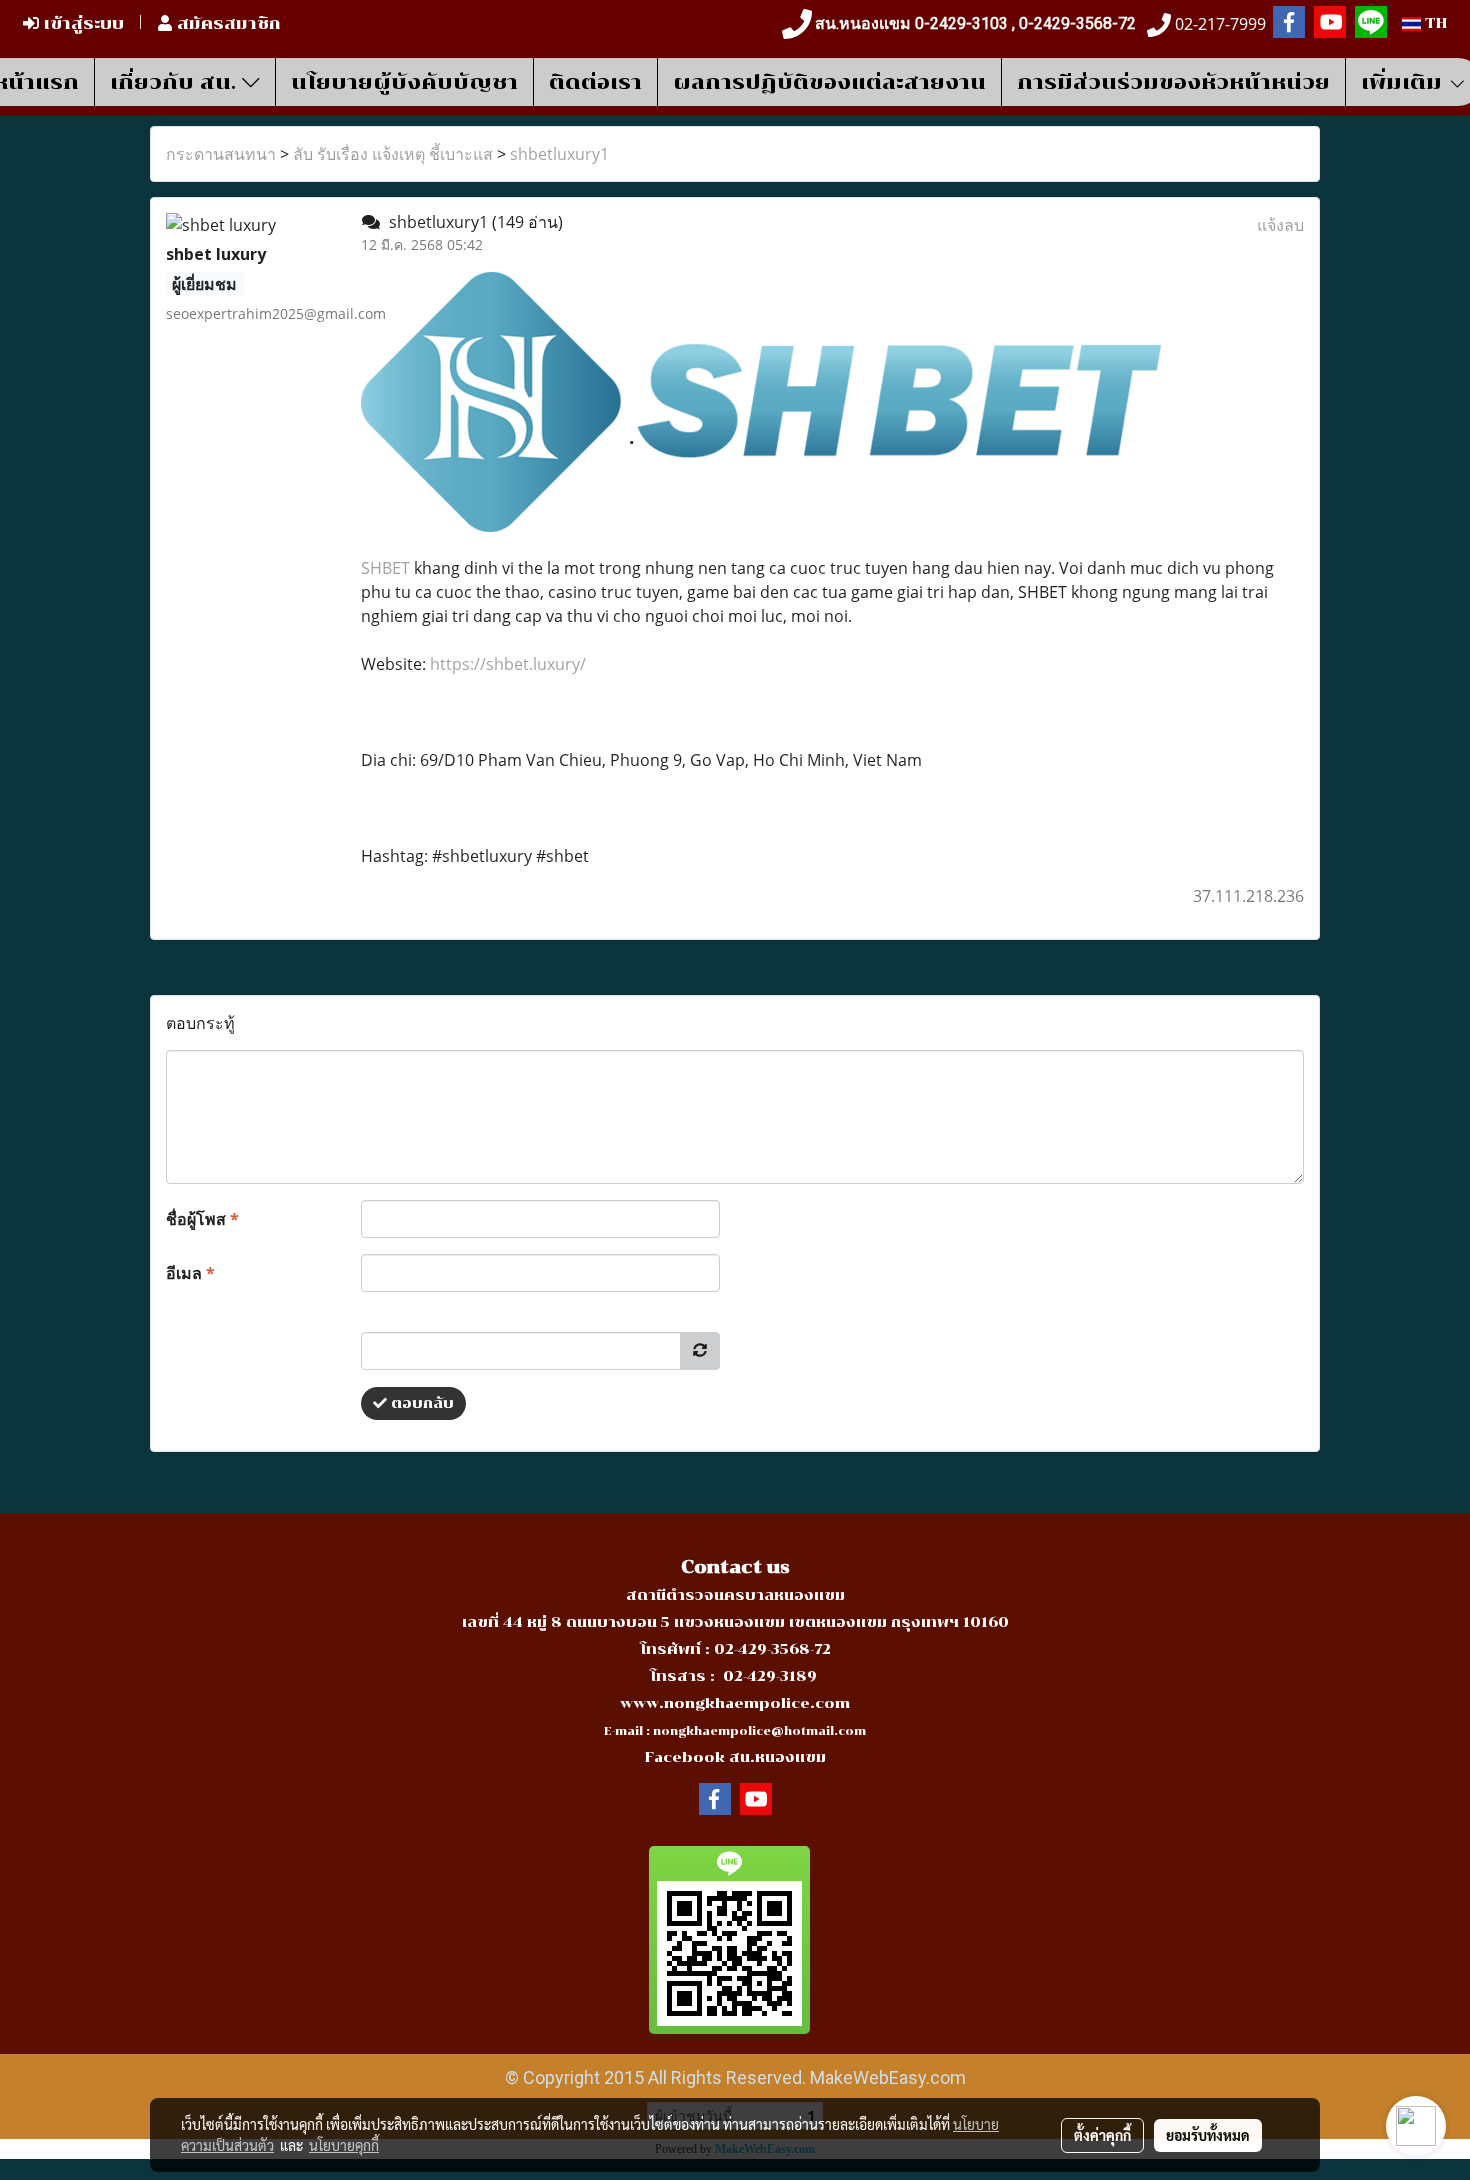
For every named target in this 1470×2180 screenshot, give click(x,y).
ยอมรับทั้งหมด (1208, 2135)
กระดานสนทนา (221, 154)
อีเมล (190, 1273)
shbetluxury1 (559, 154)
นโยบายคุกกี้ (344, 2145)
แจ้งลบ (1280, 225)
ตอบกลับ (420, 1403)
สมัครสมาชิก (226, 23)
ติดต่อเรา (595, 82)
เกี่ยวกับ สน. (176, 82)
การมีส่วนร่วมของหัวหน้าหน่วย (1173, 82)
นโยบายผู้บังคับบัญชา (404, 82)
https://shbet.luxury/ (508, 664)
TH (1434, 23)
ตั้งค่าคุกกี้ (1102, 2135)
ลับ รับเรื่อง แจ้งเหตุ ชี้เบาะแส (393, 154)
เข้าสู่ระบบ (81, 23)
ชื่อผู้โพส (202, 1219)
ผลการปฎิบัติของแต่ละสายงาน (829, 82)
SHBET (385, 568)
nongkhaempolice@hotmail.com (759, 1731)
